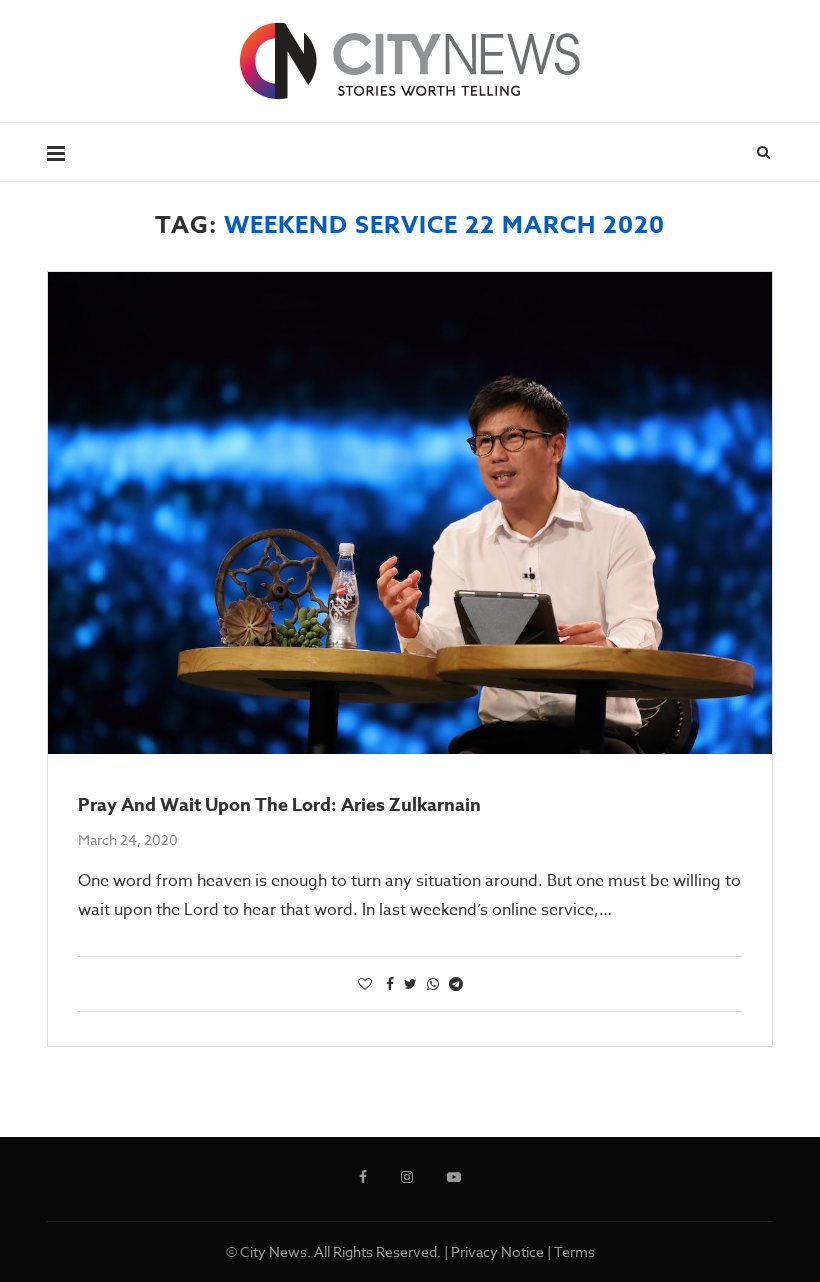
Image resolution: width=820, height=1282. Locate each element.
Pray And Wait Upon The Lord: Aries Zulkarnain (279, 805)
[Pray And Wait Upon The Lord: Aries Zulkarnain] (410, 513)
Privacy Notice (497, 1251)
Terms (574, 1251)
